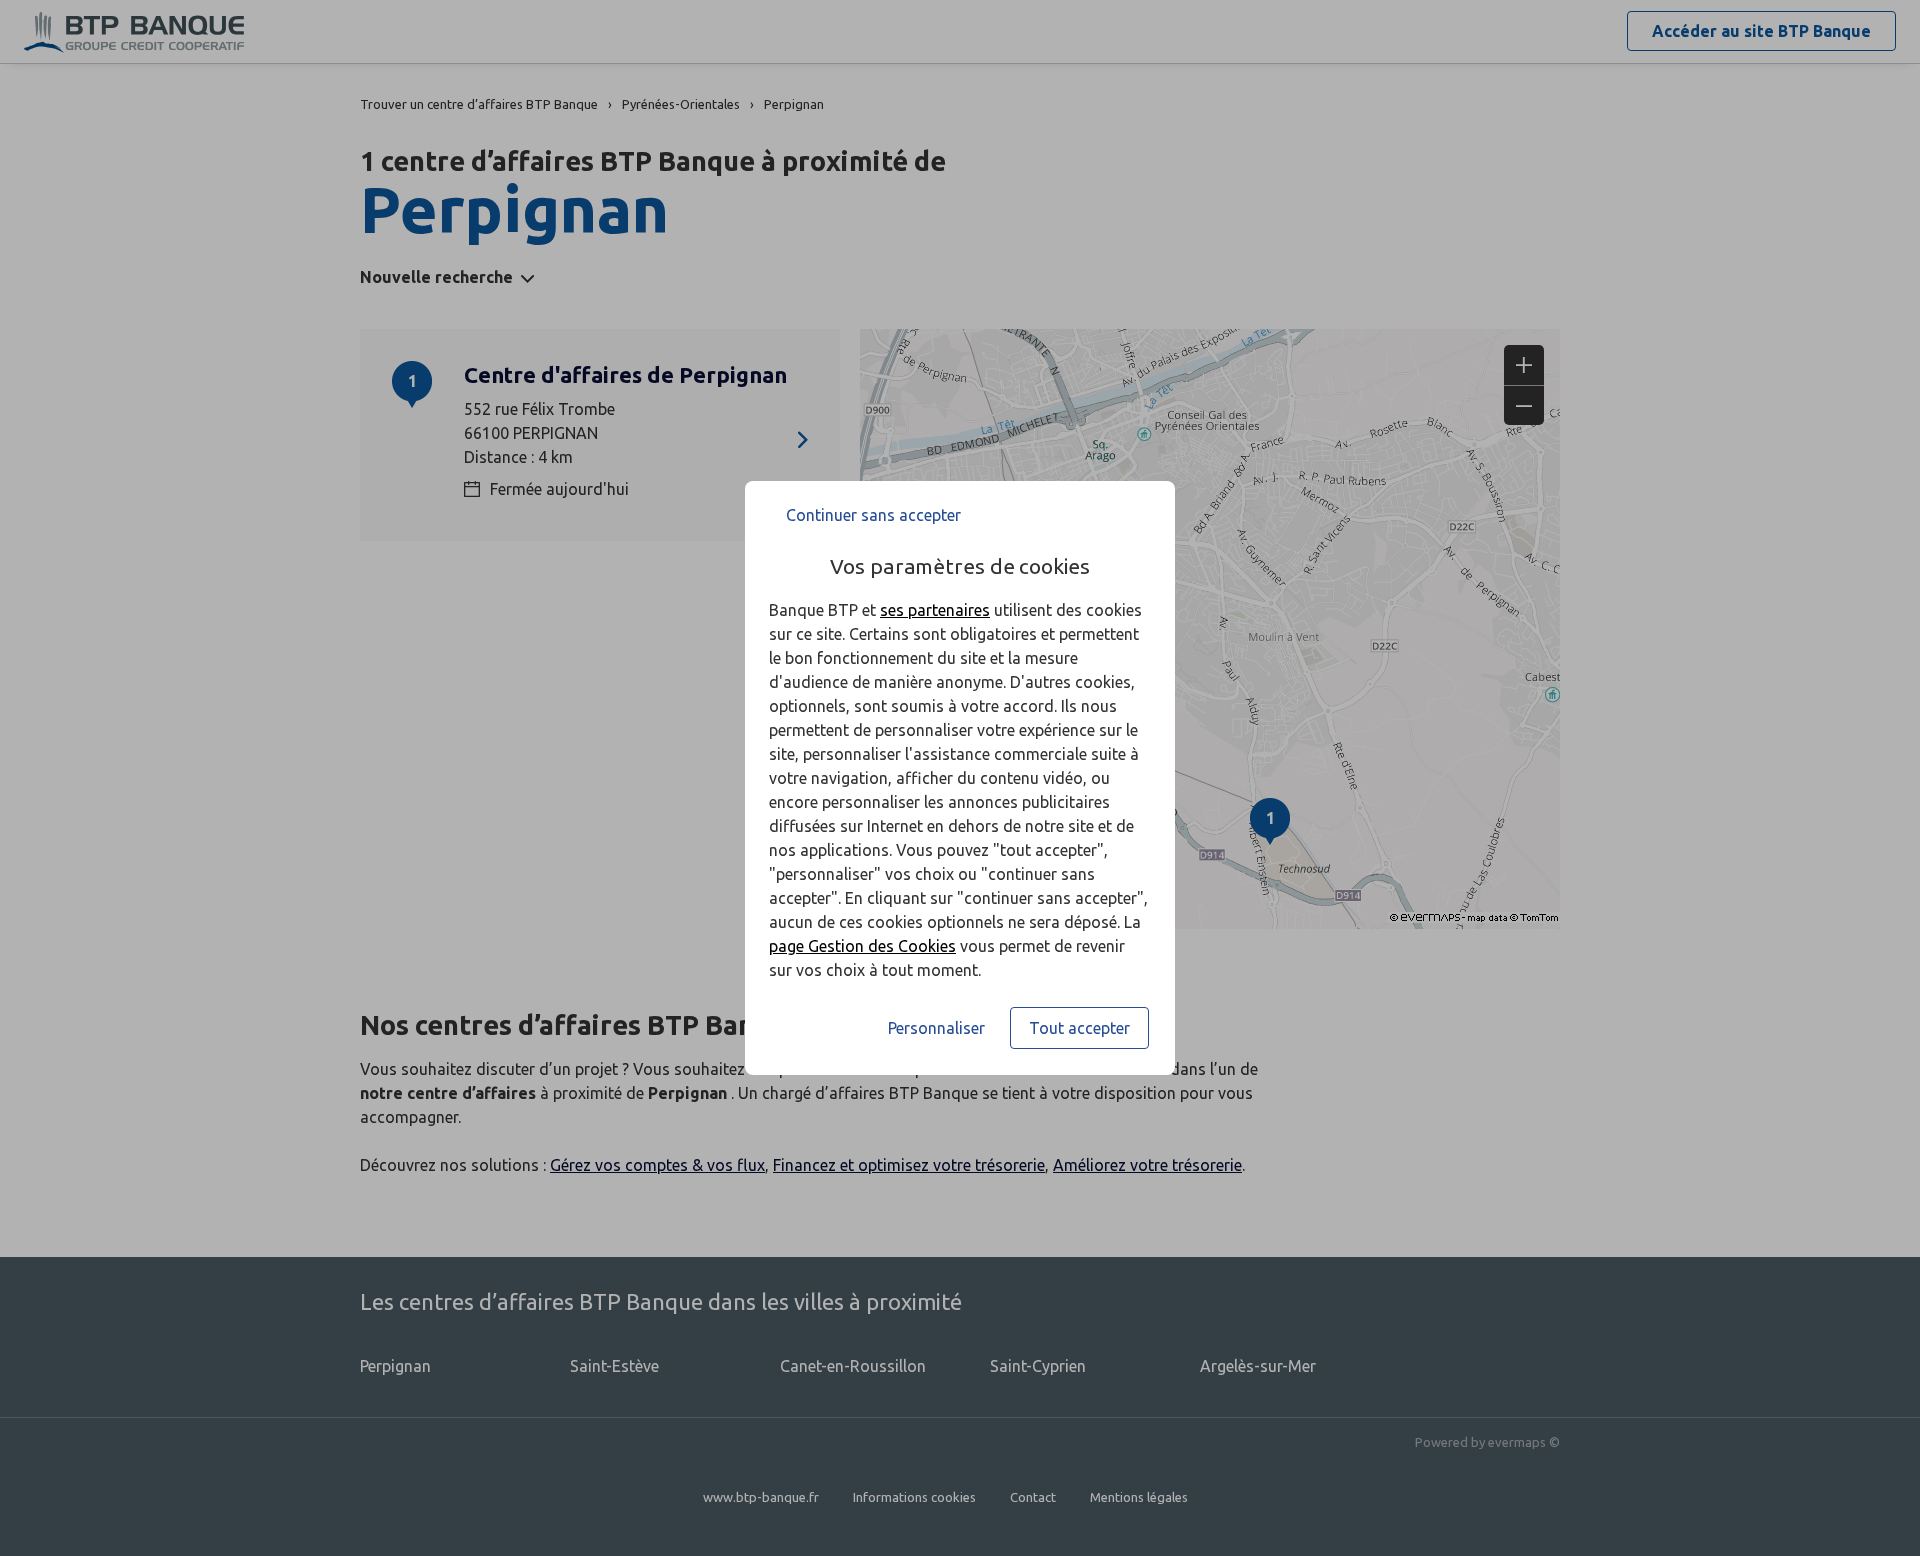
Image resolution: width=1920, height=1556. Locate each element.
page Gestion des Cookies (862, 946)
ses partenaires (935, 610)
